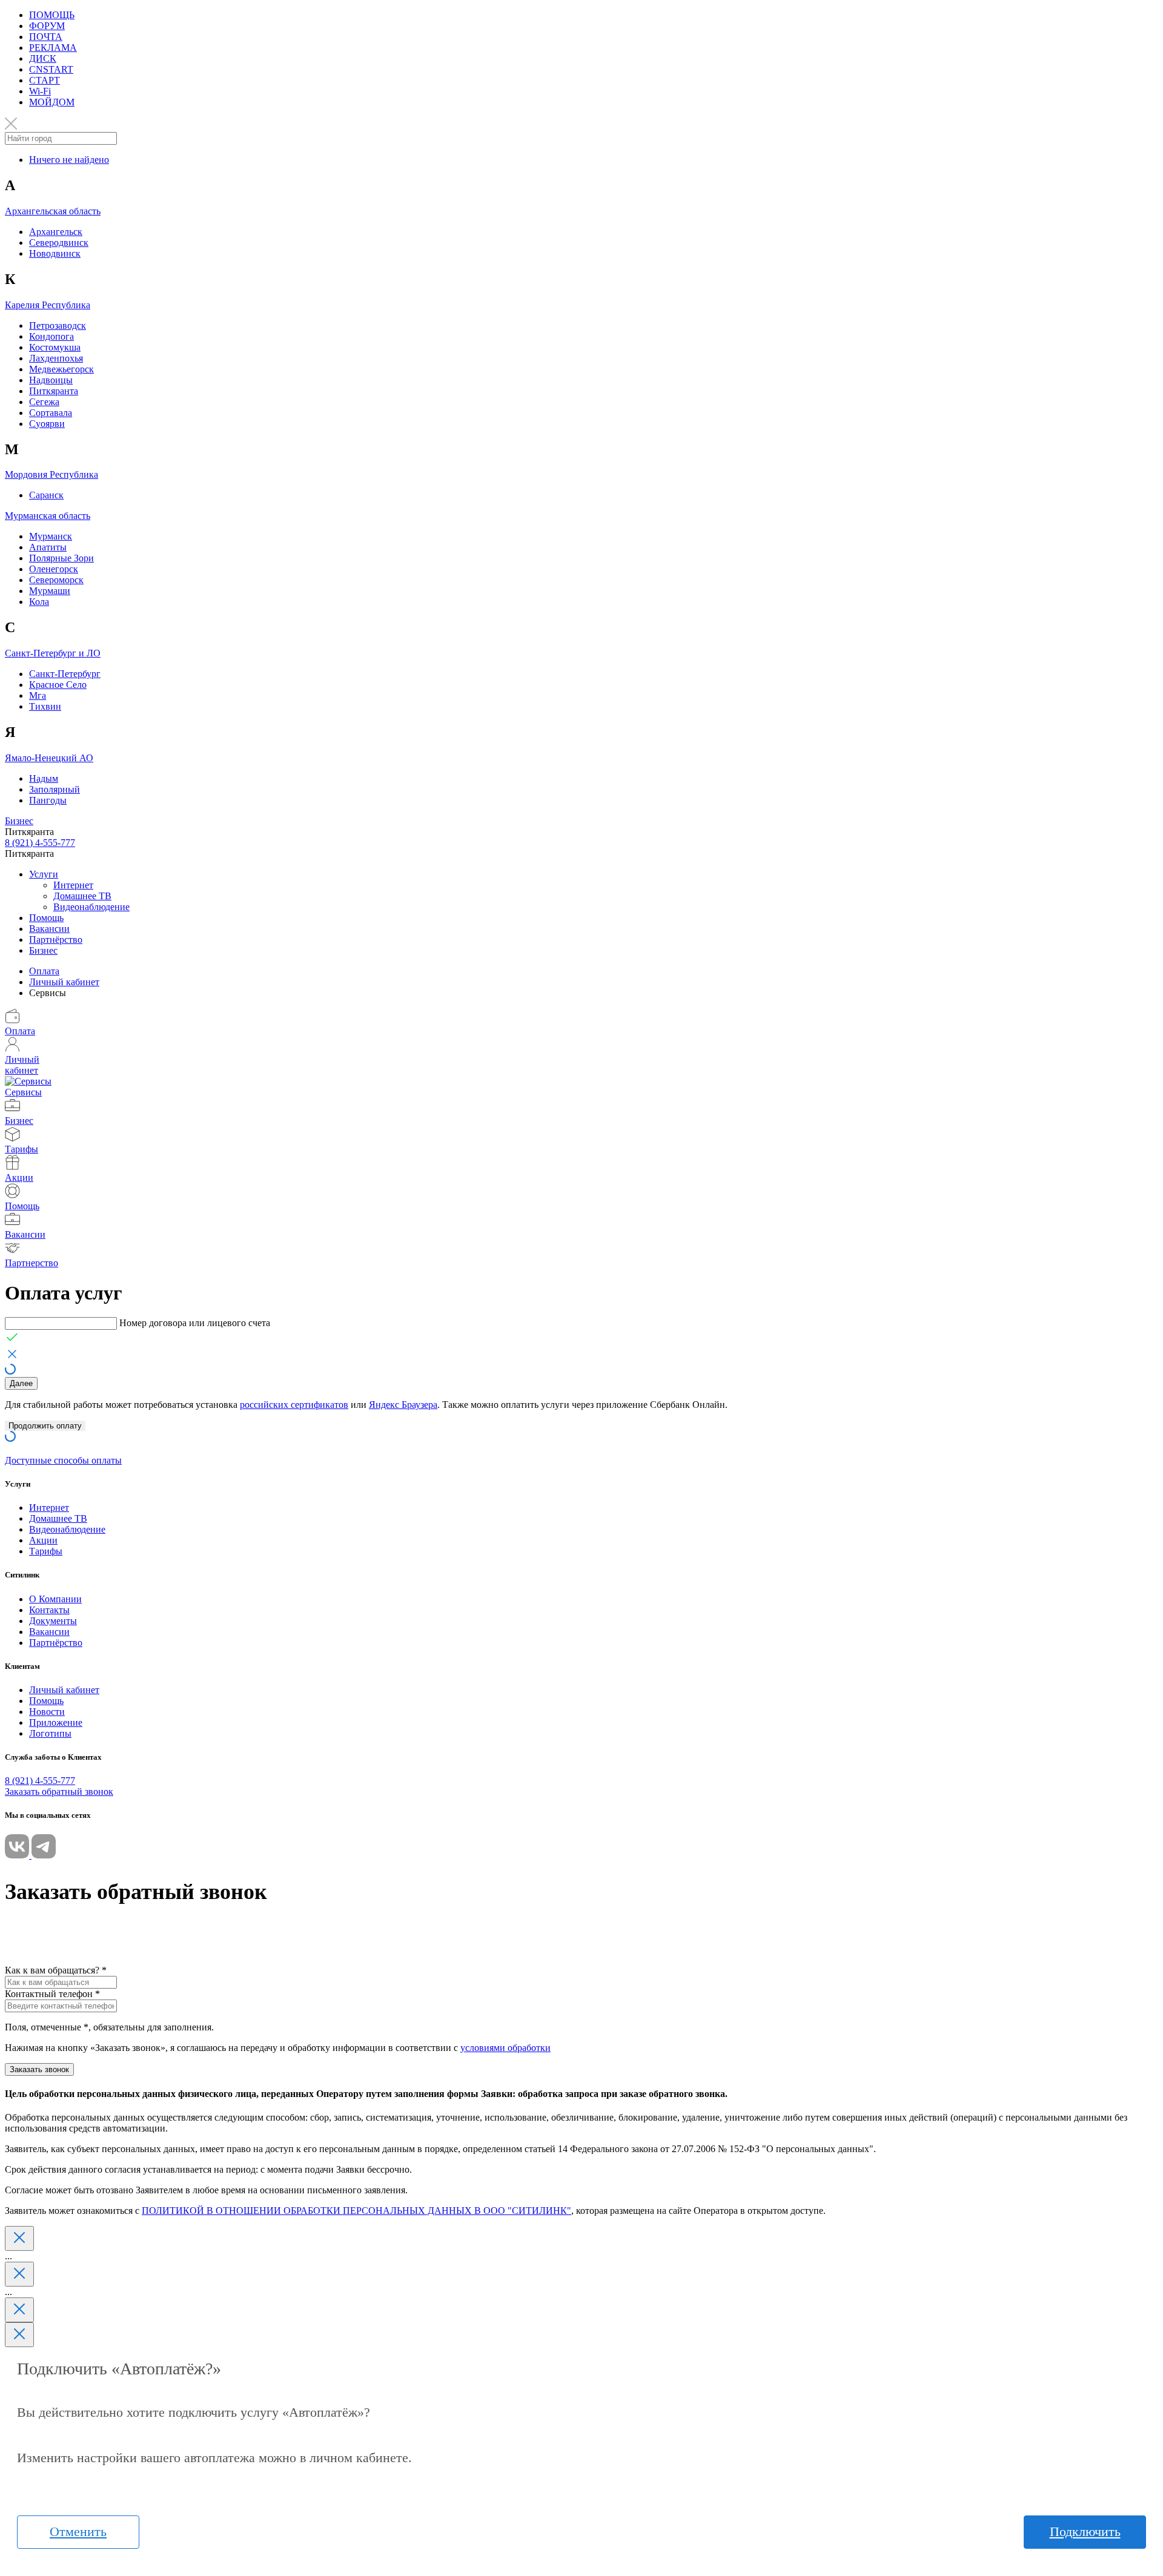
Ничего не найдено (69, 160)
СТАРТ (45, 80)
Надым (44, 778)
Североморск (56, 580)
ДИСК (43, 58)
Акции (43, 1540)
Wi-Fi (40, 91)
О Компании (55, 1599)
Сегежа (44, 402)
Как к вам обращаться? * (56, 1970)
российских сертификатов (294, 1405)
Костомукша (55, 347)
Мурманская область (48, 516)
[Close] (19, 2238)
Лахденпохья (56, 358)
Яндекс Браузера (403, 1405)
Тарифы (46, 1551)
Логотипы (50, 1733)
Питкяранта (54, 391)
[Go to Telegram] (44, 1855)
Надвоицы (51, 380)
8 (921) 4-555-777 (40, 843)
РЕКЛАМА (53, 48)
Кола (39, 602)
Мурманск (51, 536)
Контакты (49, 1610)
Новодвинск (55, 253)
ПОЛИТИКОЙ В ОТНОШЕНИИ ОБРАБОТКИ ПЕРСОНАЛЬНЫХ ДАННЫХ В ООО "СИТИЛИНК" (356, 2211)
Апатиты (48, 547)
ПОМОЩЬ (52, 15)
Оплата (44, 971)
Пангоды (48, 800)
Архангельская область (53, 211)
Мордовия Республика (51, 474)
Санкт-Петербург (65, 674)
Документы (53, 1621)
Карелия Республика (48, 305)
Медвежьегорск (61, 369)
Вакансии (49, 929)
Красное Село (58, 685)
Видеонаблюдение (91, 907)
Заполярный (55, 789)
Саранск (46, 495)
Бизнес (19, 821)
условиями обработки (505, 2048)
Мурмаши (50, 591)
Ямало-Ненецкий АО (49, 758)
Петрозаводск (58, 325)
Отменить (78, 2531)
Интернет (73, 885)
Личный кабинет (64, 982)
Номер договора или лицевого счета (195, 1323)
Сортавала (51, 413)
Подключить (1085, 2531)
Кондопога (51, 336)
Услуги (44, 874)
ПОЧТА (46, 37)
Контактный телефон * (52, 1994)
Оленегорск (54, 569)
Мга (38, 695)
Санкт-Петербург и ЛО (53, 653)
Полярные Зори (61, 558)
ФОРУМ (47, 26)
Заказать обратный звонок (59, 1792)
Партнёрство (56, 940)
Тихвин (45, 706)
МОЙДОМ (52, 102)
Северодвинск (59, 243)
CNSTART (51, 69)
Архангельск (56, 232)
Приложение (56, 1722)
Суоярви (47, 424)
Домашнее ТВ (82, 896)
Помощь (46, 918)
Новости (47, 1712)
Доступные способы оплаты (63, 1460)
